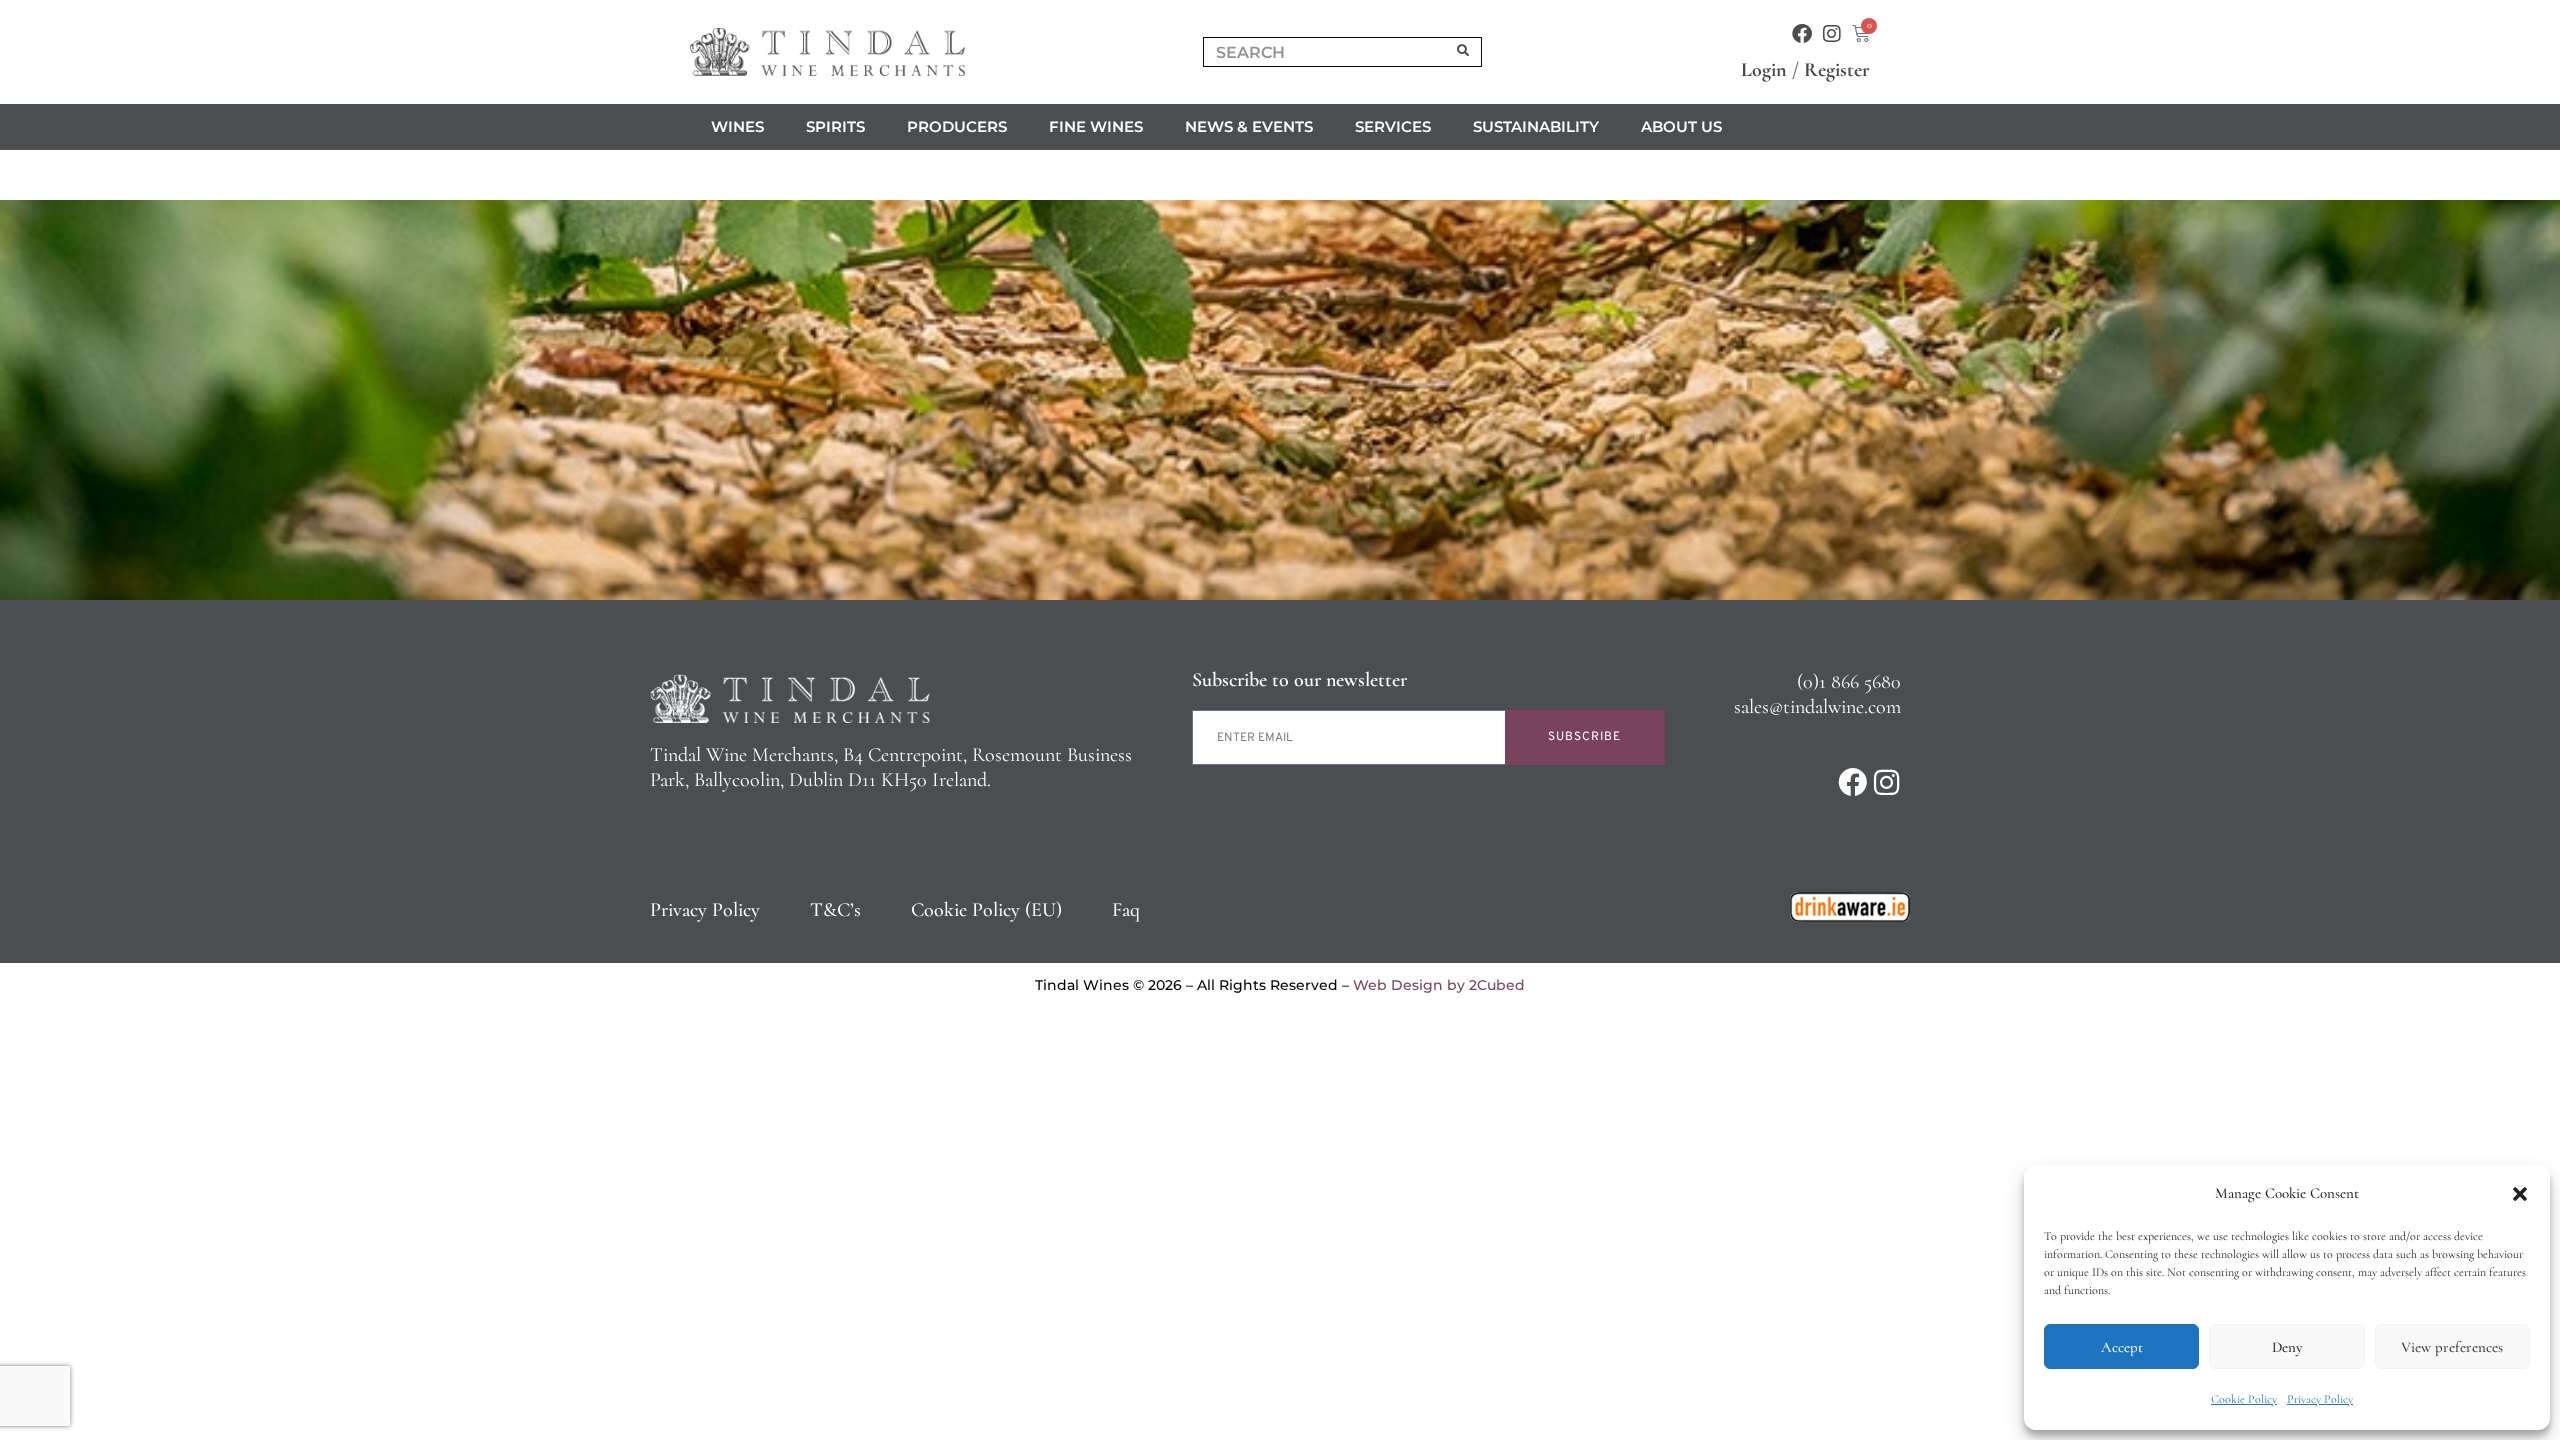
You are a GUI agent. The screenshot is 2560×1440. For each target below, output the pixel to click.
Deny (2287, 1347)
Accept (2122, 1347)
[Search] (1464, 52)
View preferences (2452, 1347)
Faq (1126, 910)
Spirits (835, 126)
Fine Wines (1096, 126)
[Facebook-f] (1802, 34)
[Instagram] (1832, 34)
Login (1764, 70)
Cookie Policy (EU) (986, 910)
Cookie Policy (2244, 1399)
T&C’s (835, 910)
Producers (957, 126)
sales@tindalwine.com (1817, 707)
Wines (737, 126)
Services (1393, 126)
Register (1837, 70)
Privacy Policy (2320, 1399)
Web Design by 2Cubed (1439, 985)
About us (1681, 126)
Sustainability (1536, 126)
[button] (2520, 1194)
